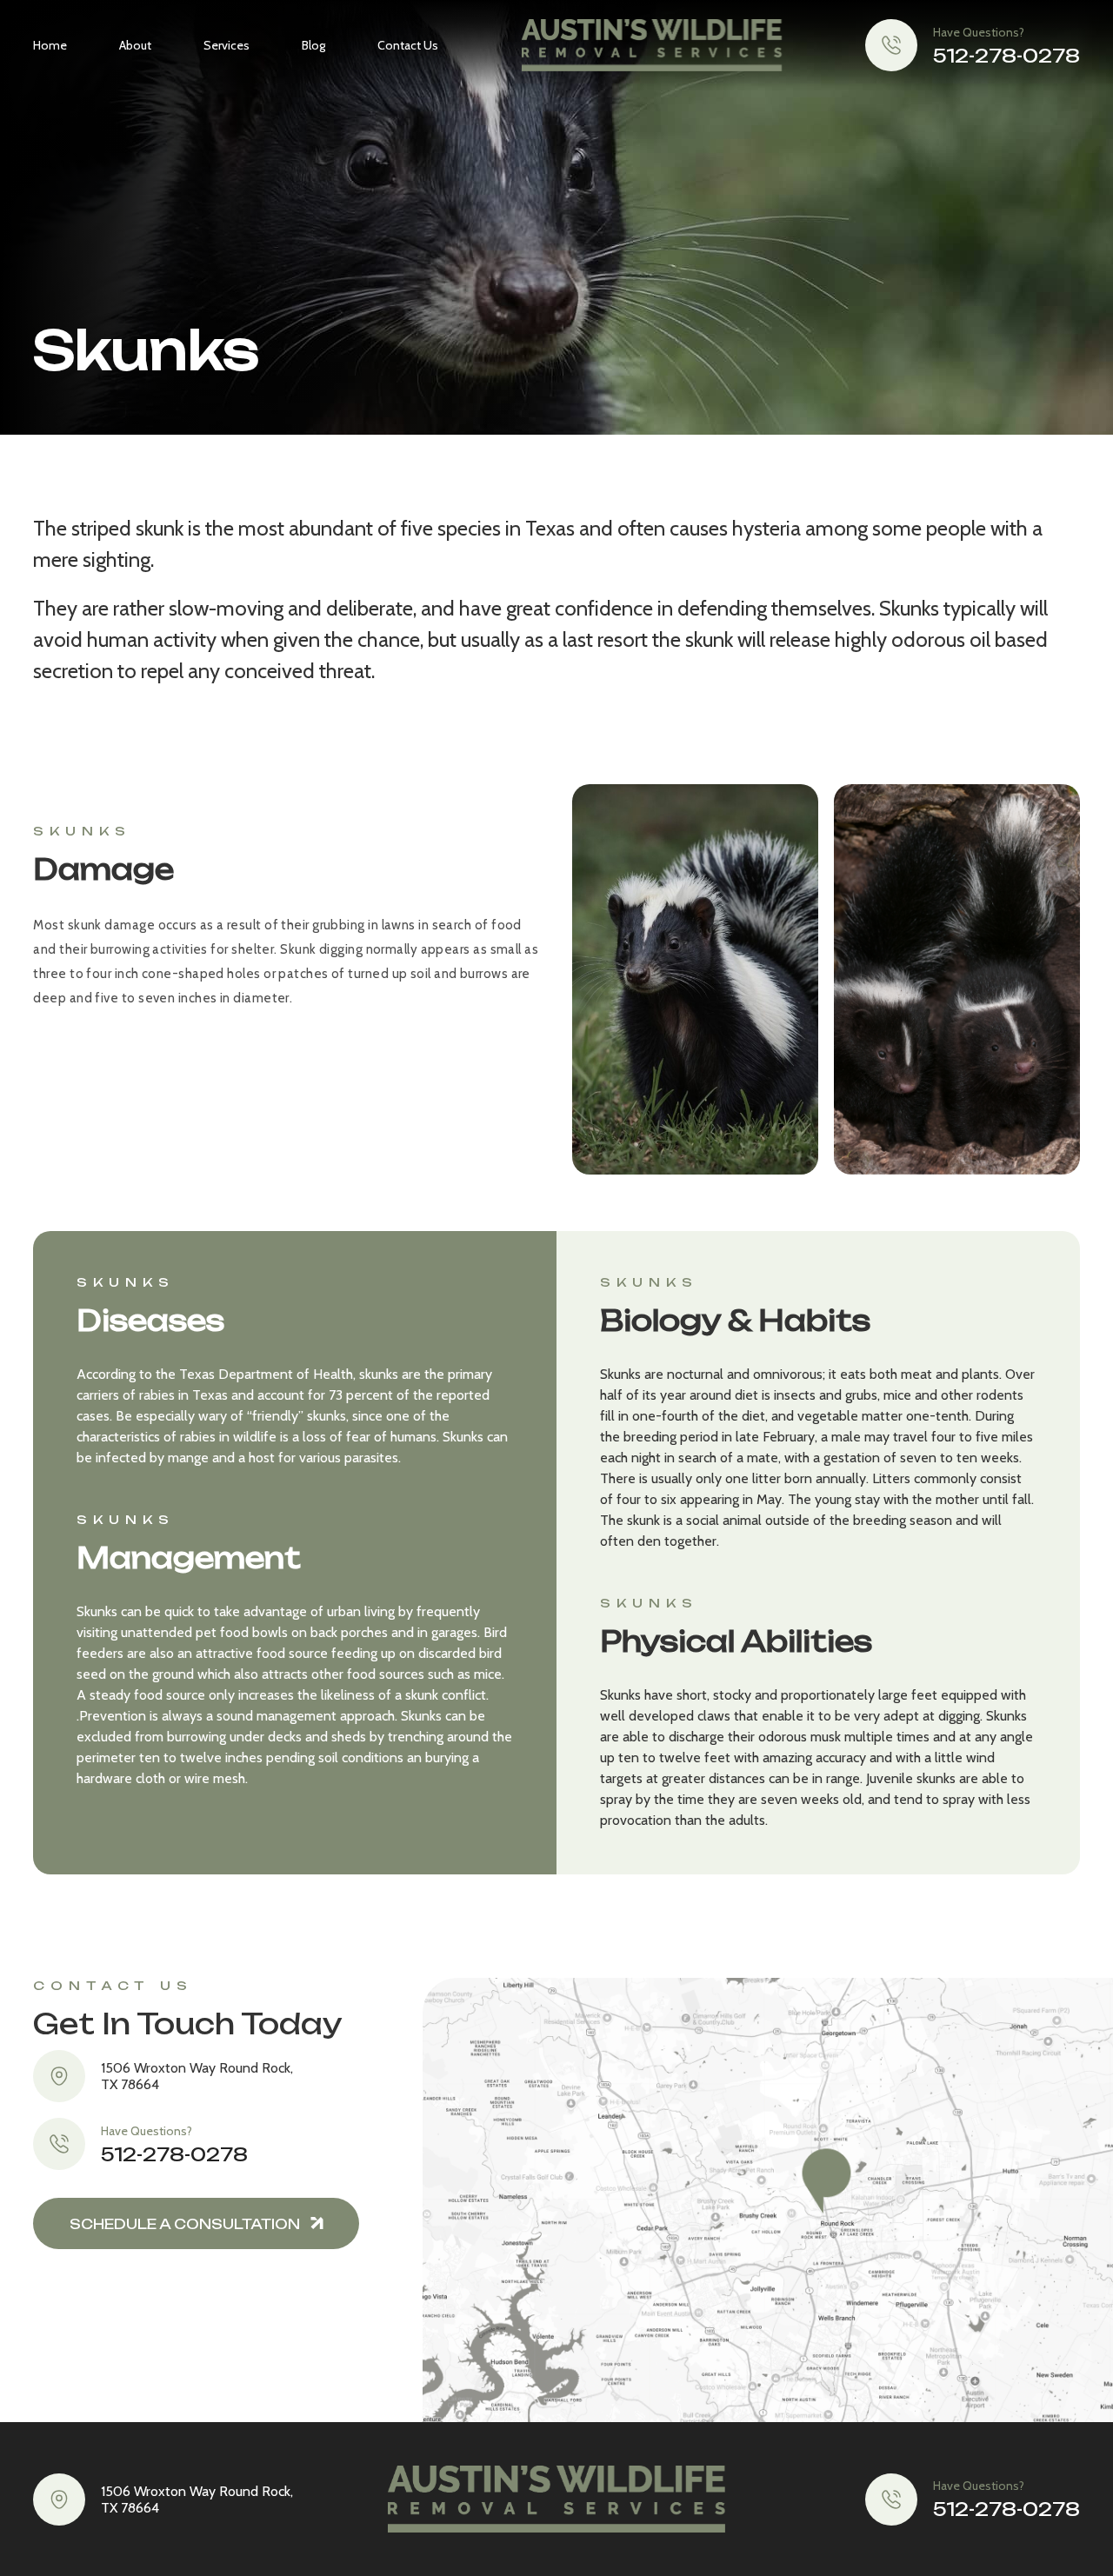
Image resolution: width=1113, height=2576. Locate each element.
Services (227, 45)
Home (50, 45)
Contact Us (408, 45)
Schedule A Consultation (185, 2224)
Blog (313, 45)
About (135, 45)
